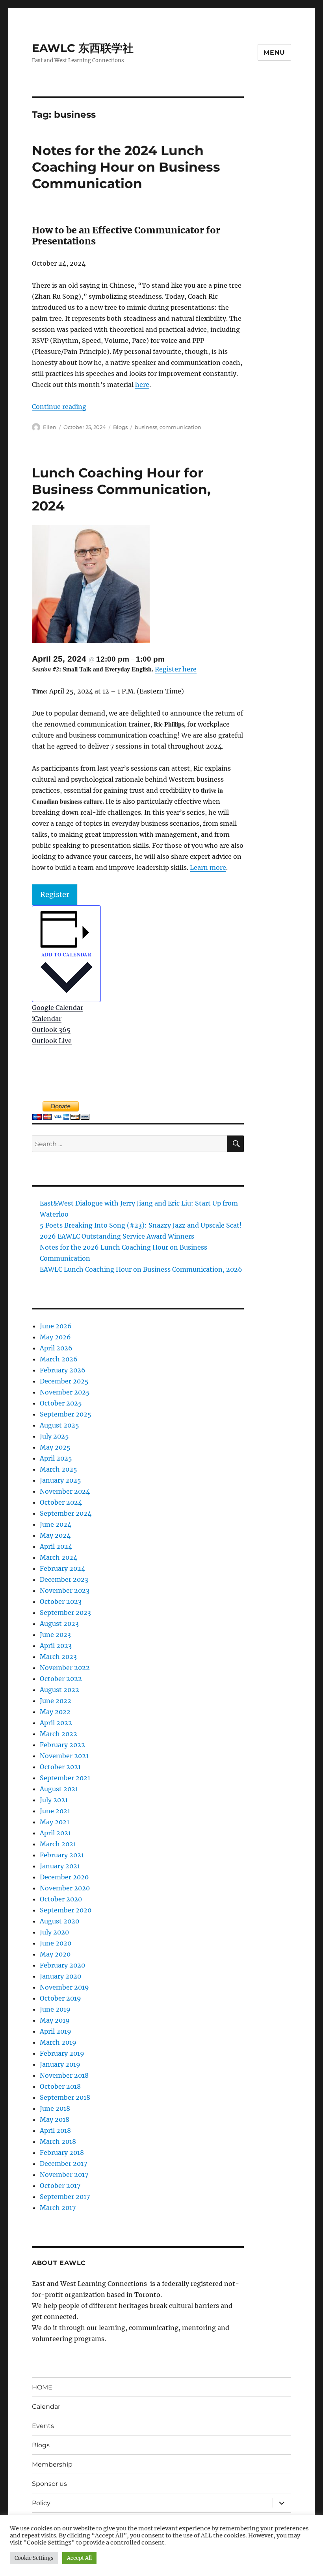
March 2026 (59, 1359)
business (146, 427)
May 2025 (55, 1447)
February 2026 (63, 1370)
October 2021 (60, 1767)
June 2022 (56, 1701)
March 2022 (58, 1734)
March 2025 (58, 1469)
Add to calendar (66, 955)
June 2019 (55, 2009)
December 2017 (63, 2164)
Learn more (208, 867)
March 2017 (58, 2208)
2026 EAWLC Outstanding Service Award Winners (117, 1236)
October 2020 (61, 1899)
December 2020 (64, 1877)
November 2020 (65, 1888)
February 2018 (62, 2153)
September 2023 (65, 1613)
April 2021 (55, 1833)
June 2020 (56, 1943)
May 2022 (55, 1712)
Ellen (50, 427)
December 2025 (64, 1381)
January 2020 (60, 1976)
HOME (42, 2387)
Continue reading (59, 407)
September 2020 (66, 1910)
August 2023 (59, 1624)
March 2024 (58, 1557)
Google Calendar (58, 1008)
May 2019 (55, 2020)
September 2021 (65, 1778)
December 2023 (64, 1579)
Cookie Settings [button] (34, 2558)
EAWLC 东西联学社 (83, 48)
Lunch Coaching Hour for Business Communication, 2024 (121, 489)
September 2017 (65, 2197)
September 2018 (65, 2097)
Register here (176, 669)
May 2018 (55, 2119)
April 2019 (56, 2031)
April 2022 (56, 1723)
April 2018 (55, 2130)
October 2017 (60, 2186)
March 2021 (58, 1844)
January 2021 (60, 1866)
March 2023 (58, 1657)
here (142, 385)
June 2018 (55, 2108)
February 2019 (62, 2053)
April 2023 (56, 1646)
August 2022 (59, 1690)
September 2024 (66, 1513)
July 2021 (54, 1800)
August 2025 (59, 1425)
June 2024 (56, 1524)
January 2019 (60, 2064)
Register (55, 894)
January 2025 (60, 1480)
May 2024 (55, 1535)
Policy (41, 2503)
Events (43, 2426)
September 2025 (66, 1414)
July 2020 (54, 1932)
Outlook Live (52, 1041)
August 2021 (59, 1789)
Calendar (46, 2407)
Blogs (120, 427)
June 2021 (55, 1811)
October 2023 (61, 1601)
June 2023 (55, 1635)
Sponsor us (49, 2484)
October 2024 (61, 1502)
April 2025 (56, 1458)
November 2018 (64, 2075)
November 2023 (65, 1590)
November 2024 (65, 1491)
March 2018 (58, 2141)
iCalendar (47, 1019)
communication (180, 427)
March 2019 (58, 2042)
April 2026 (56, 1348)
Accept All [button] (79, 2558)
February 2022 (62, 1745)
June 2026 (56, 1326)
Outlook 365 (51, 1030)
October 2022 (61, 1679)
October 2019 (60, 1998)
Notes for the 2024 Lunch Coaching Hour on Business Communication (126, 167)
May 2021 (55, 1822)
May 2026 (55, 1337)
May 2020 (55, 1954)
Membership (52, 2464)
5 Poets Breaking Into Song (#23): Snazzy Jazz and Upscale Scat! (141, 1225)
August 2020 (59, 1921)
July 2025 (54, 1436)
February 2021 (62, 1855)
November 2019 (64, 1987)
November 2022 (65, 1668)
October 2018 (60, 2086)
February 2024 (62, 1568)
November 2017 (64, 2175)
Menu (274, 53)
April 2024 (56, 1546)
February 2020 (62, 1965)
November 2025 (65, 1392)
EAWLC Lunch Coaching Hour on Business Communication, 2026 (141, 1269)
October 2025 (61, 1403)
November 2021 (64, 1756)
